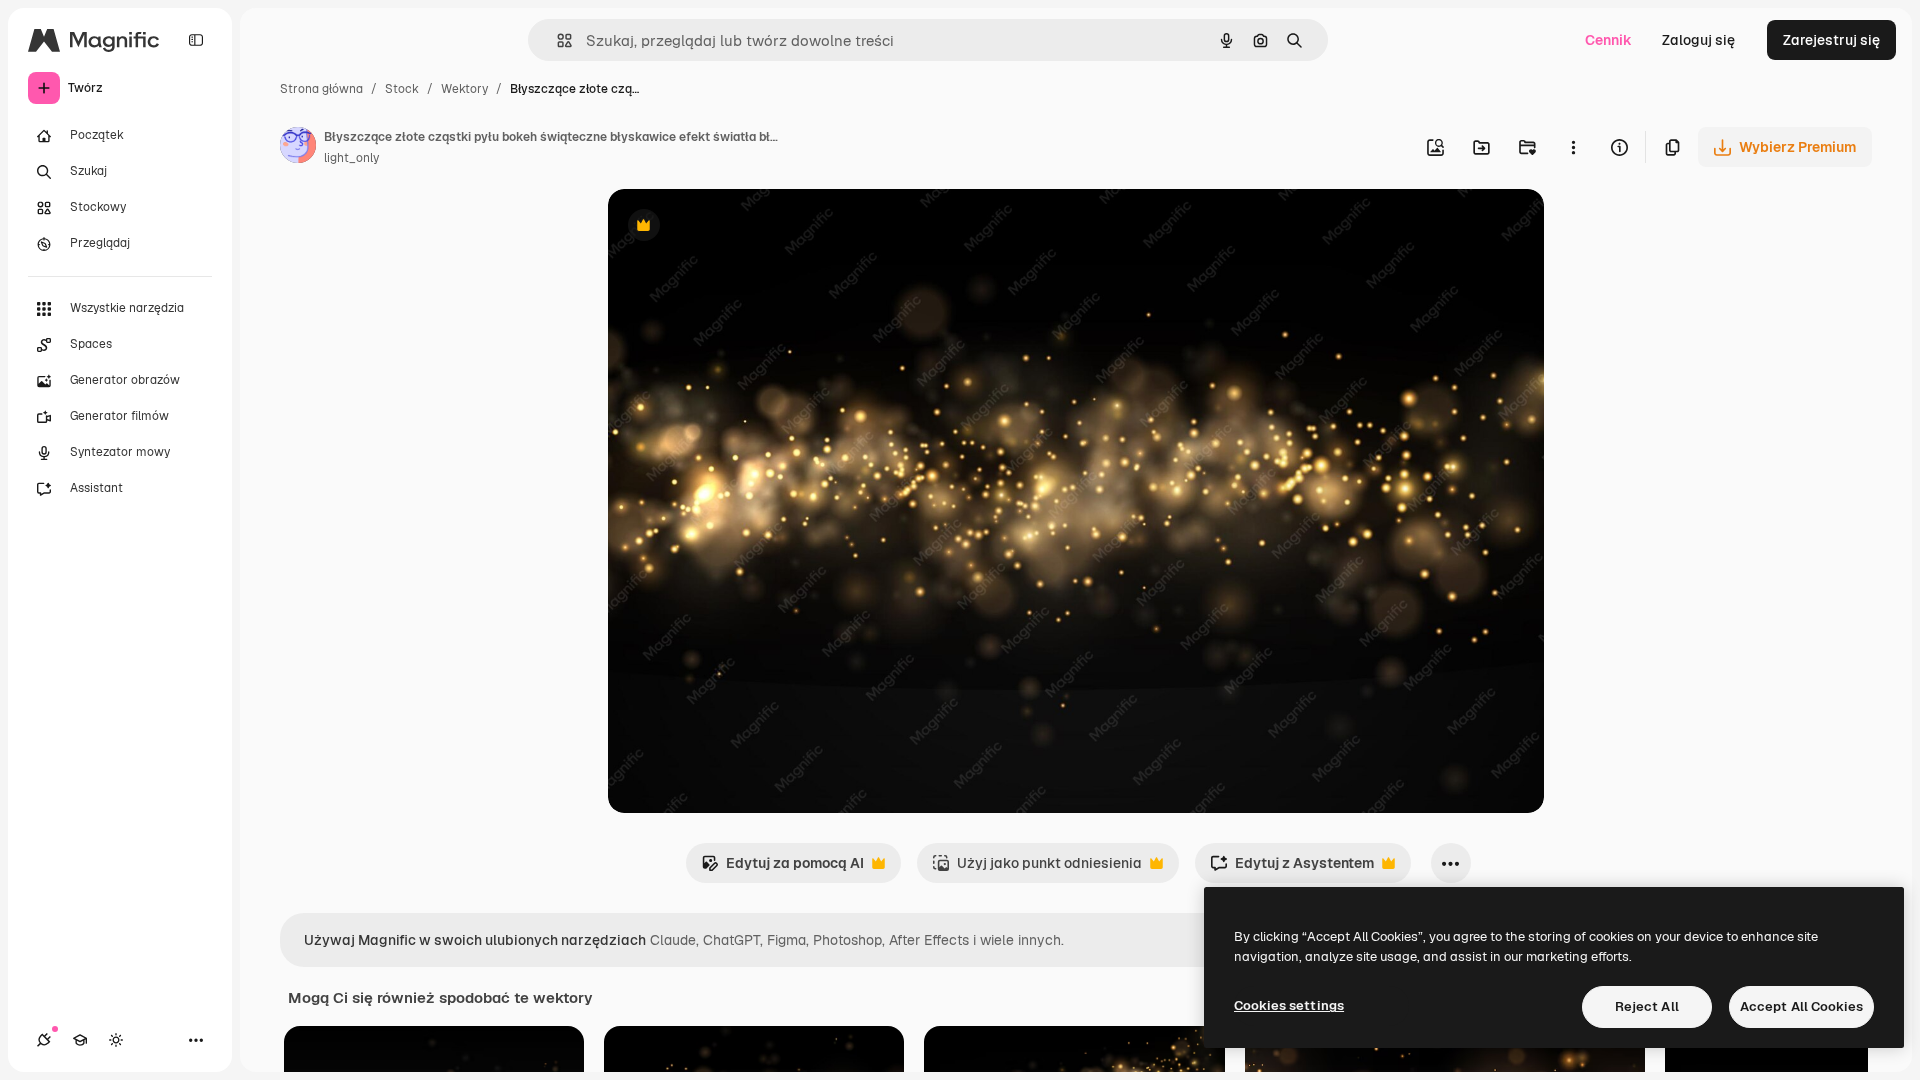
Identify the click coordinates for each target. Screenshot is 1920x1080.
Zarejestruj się (1831, 40)
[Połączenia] (44, 1040)
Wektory (464, 89)
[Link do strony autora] (298, 148)
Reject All (1647, 1006)
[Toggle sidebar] (196, 40)
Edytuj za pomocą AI (782, 868)
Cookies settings (1289, 1005)
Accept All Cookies (1801, 1006)
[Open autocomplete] (556, 40)
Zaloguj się (1698, 40)
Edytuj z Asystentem (1292, 868)
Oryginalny (746, 227)
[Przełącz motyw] (116, 1040)
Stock (402, 89)
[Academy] (80, 1040)
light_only (351, 158)
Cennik (1608, 40)
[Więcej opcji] (1573, 147)
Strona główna (321, 89)
